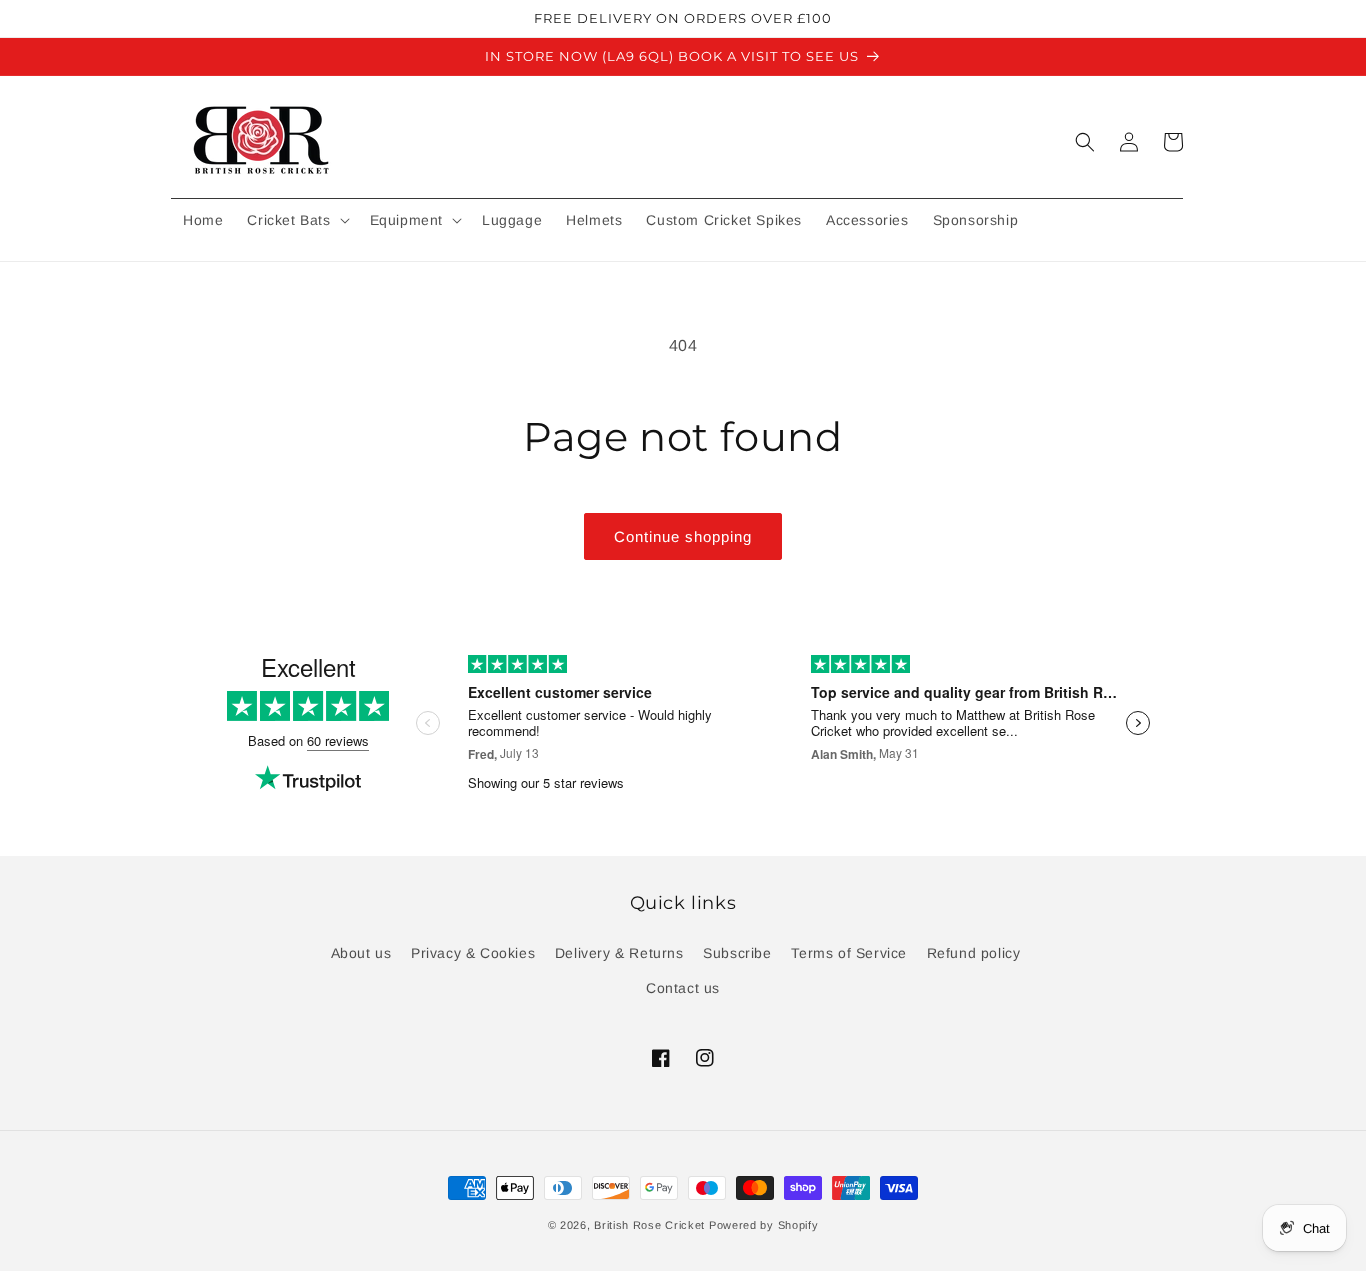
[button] (296, 220)
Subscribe (737, 953)
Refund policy (974, 953)
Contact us (683, 988)
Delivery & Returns (619, 953)
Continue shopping (683, 536)
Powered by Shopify (764, 1225)
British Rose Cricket (649, 1225)
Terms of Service (849, 953)
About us (361, 953)
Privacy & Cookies (473, 953)
